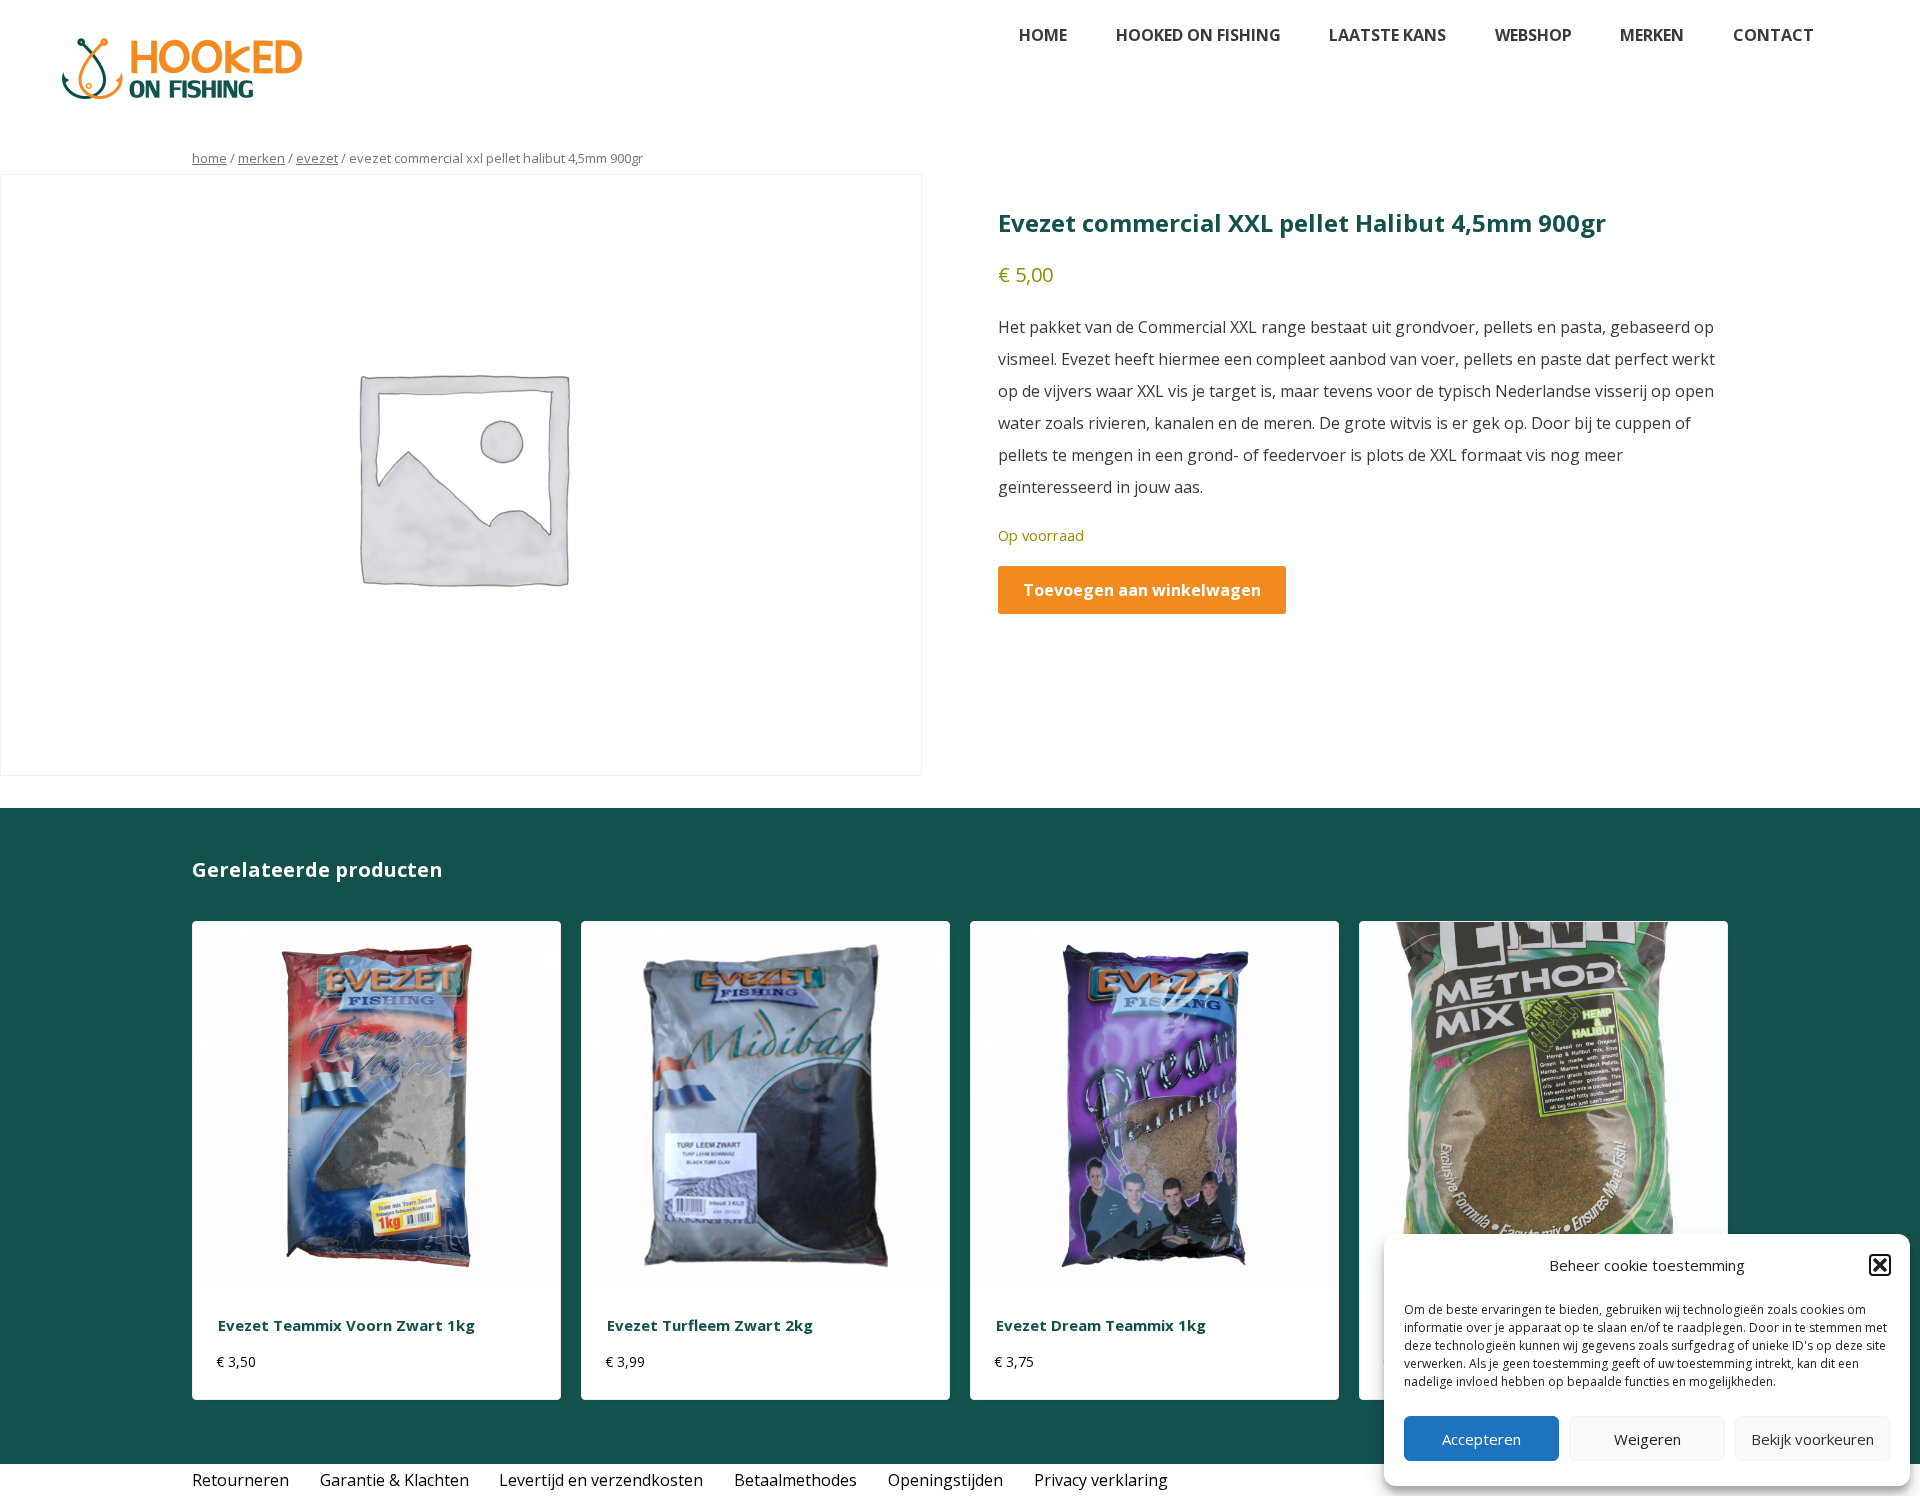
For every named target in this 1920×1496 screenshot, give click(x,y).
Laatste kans (1387, 35)
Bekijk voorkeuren (1812, 1439)
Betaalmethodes (795, 1480)
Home (1043, 35)
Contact (1773, 35)
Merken (1652, 35)
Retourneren (240, 1480)
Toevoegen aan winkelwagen (1142, 590)
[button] (1880, 1265)
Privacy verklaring (1101, 1480)
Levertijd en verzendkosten (601, 1480)
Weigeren (1647, 1439)
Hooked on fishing (1198, 35)
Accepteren (1481, 1439)
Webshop (1533, 35)
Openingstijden (945, 1480)
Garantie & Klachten (394, 1480)
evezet (317, 158)
